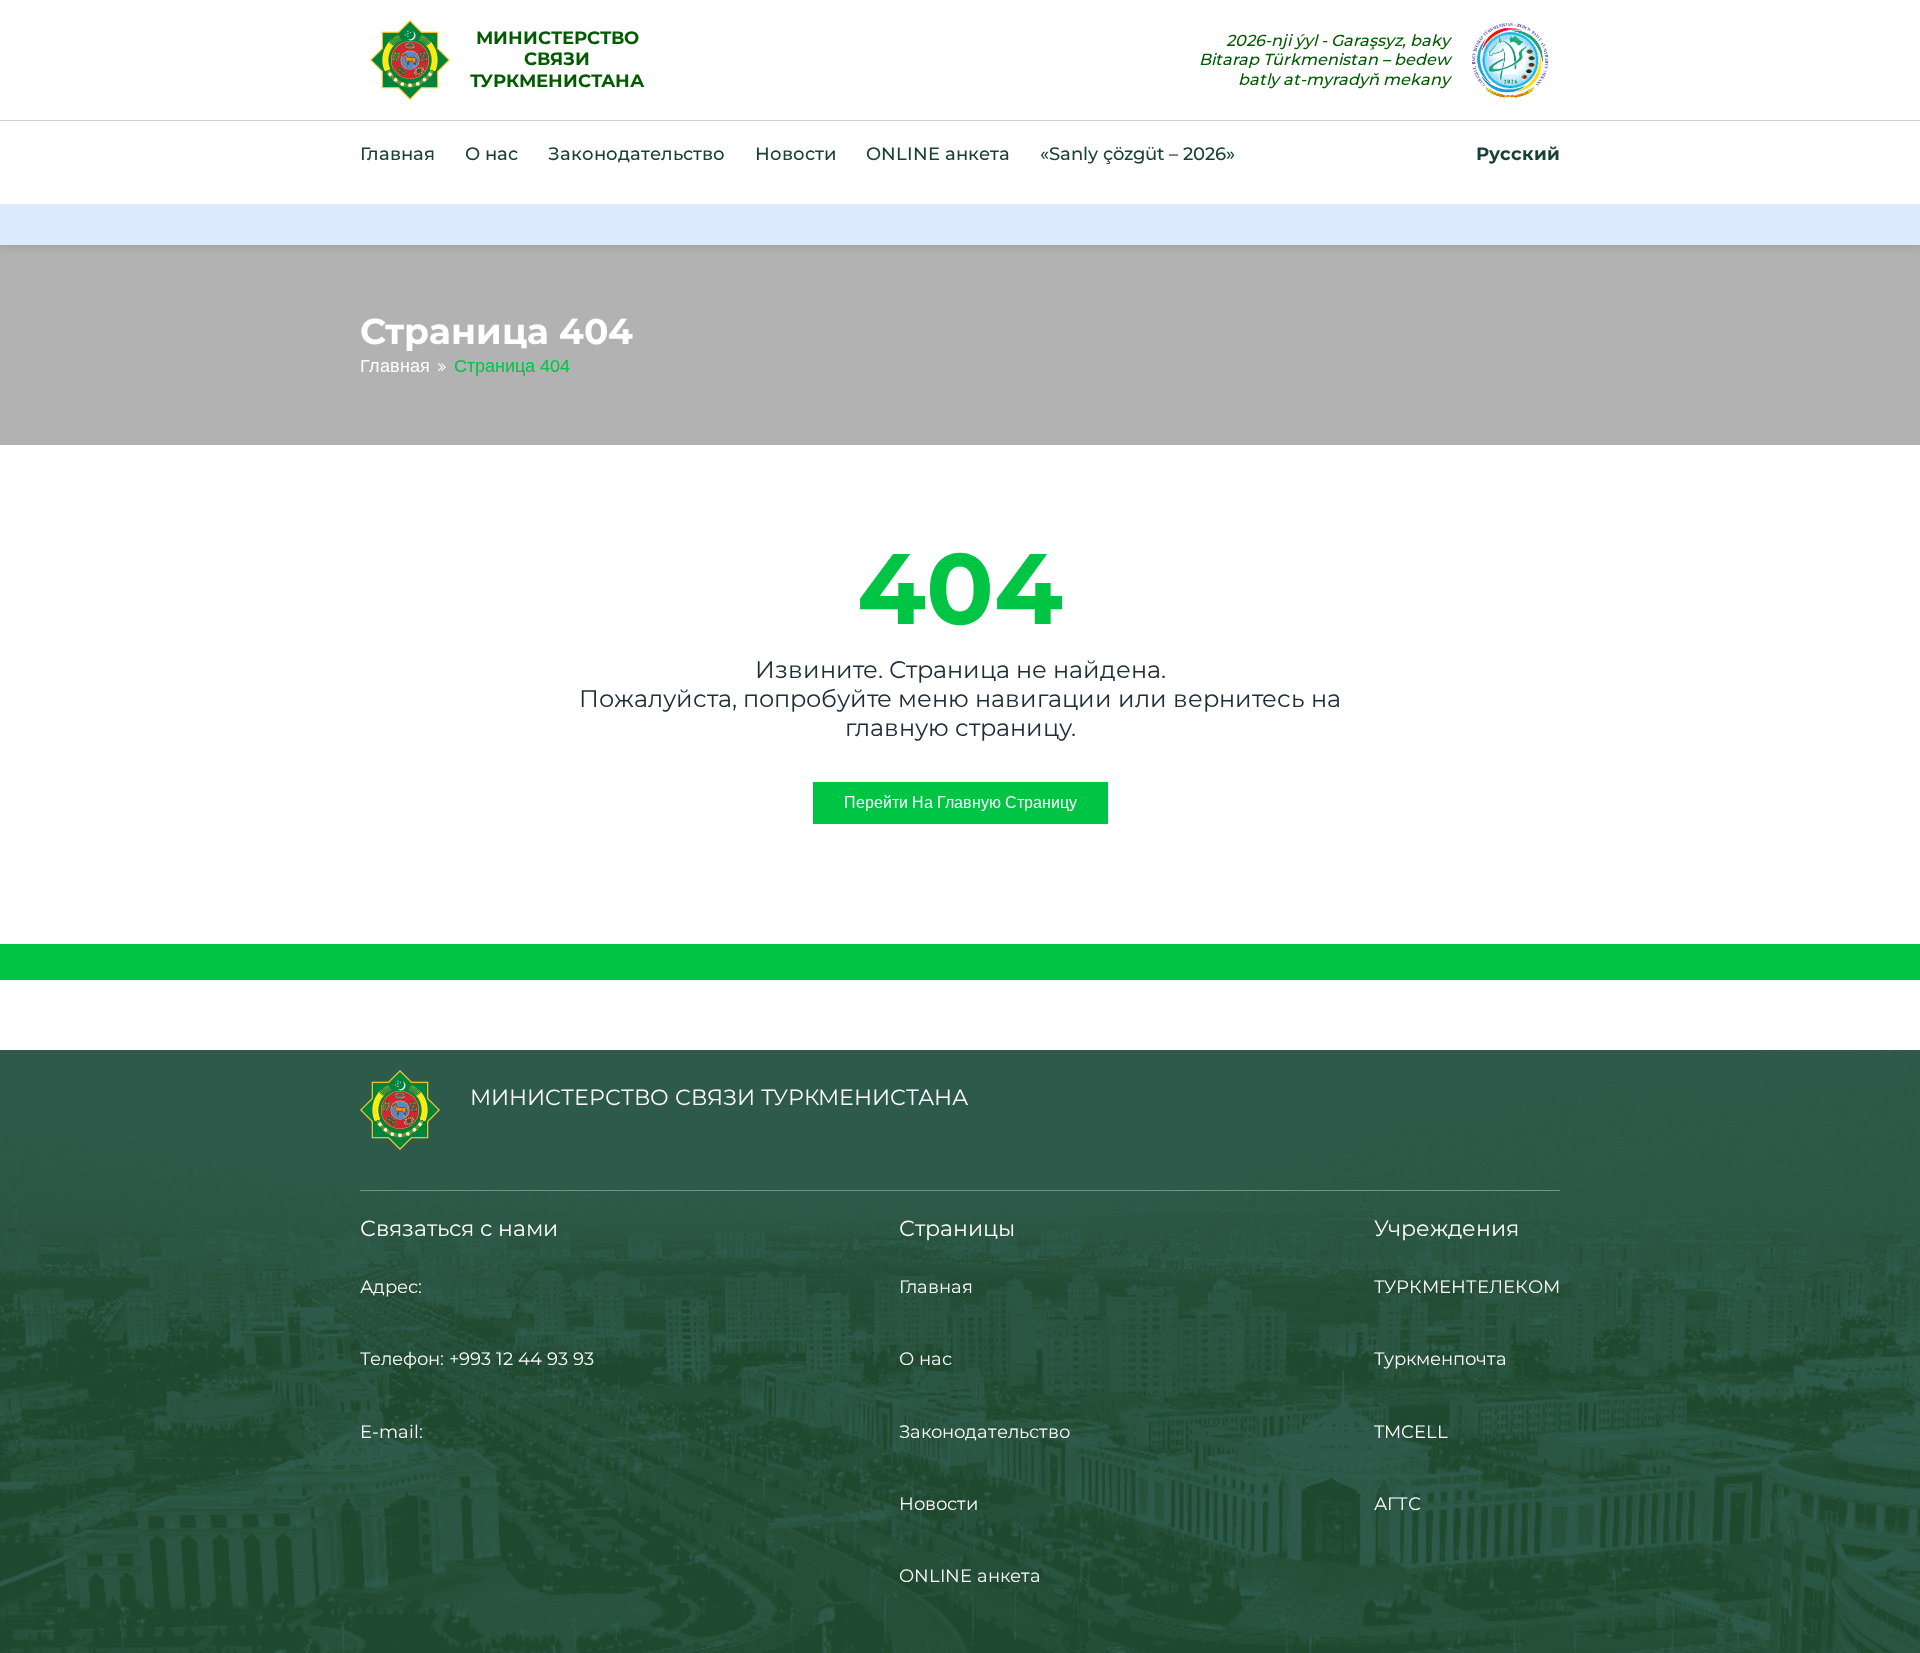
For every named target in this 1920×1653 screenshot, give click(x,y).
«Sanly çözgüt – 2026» (1137, 154)
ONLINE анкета (938, 154)
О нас (491, 154)
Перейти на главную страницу (960, 802)
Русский (1518, 154)
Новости (795, 154)
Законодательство (636, 154)
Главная (397, 154)
